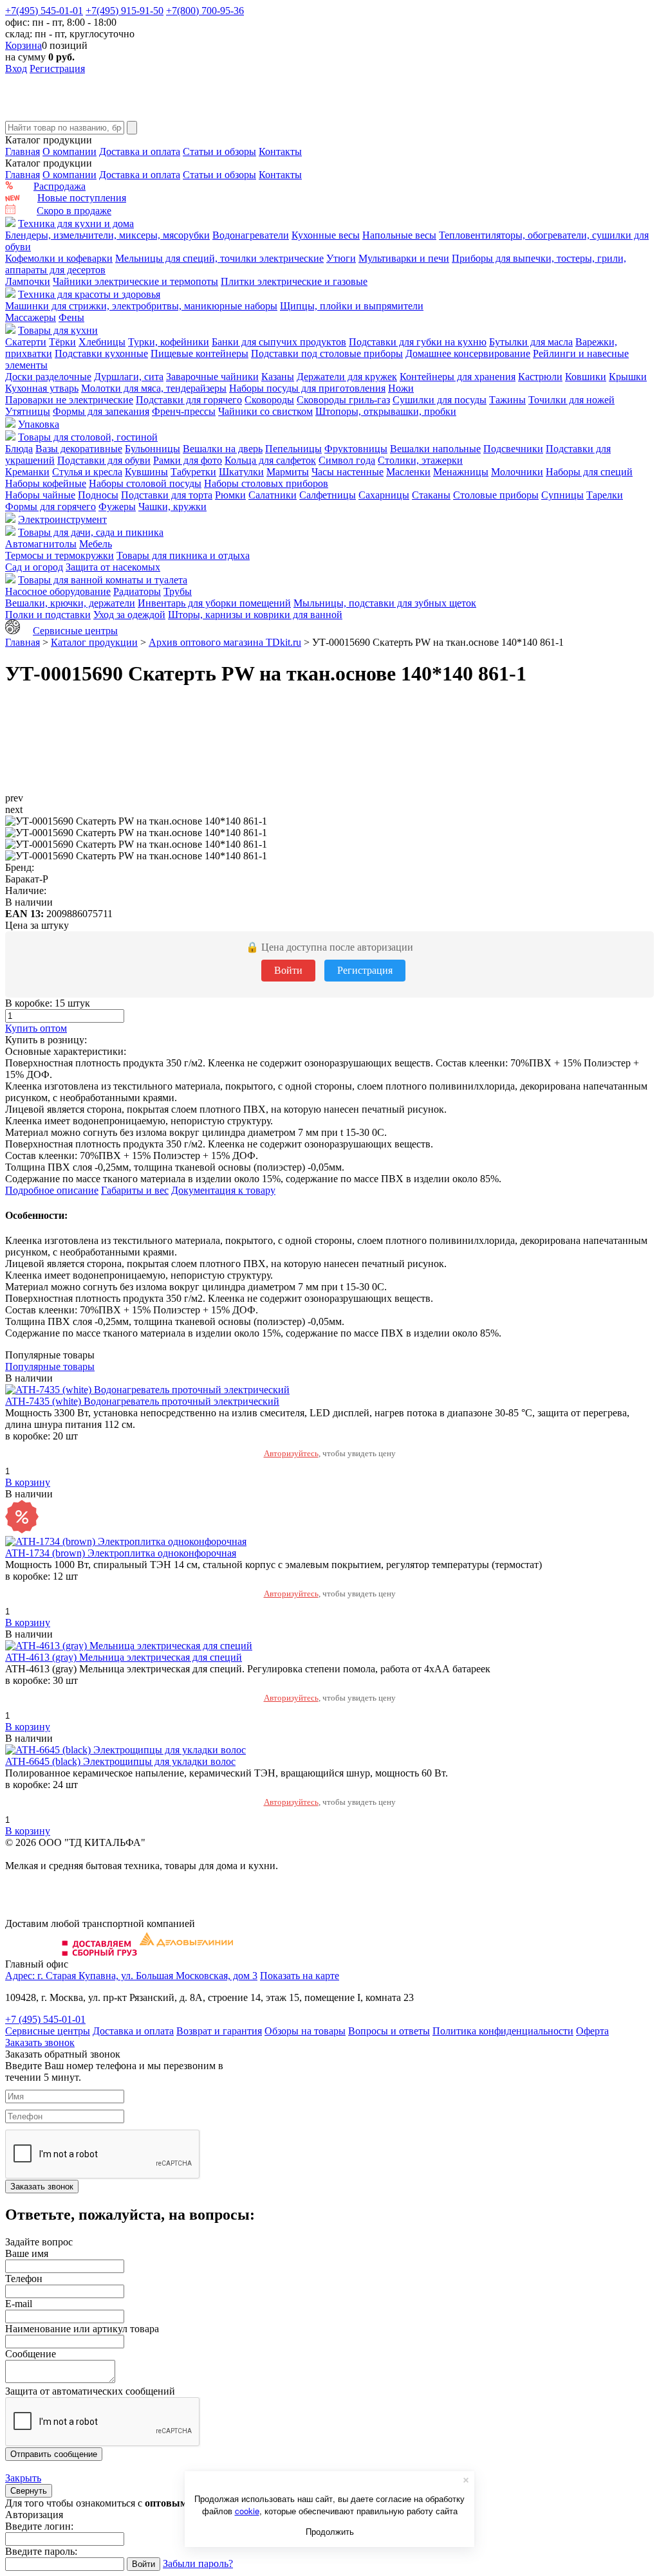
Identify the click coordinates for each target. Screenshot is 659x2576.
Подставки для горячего (189, 400)
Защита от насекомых (113, 567)
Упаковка (39, 424)
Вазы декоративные (79, 449)
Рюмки (230, 495)
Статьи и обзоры (219, 151)
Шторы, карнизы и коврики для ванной (255, 615)
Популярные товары (50, 1366)
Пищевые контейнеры (200, 353)
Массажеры (31, 317)
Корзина (23, 45)
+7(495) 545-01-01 (44, 11)
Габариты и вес (135, 1190)
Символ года (347, 460)
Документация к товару (223, 1190)
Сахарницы (384, 495)
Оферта (592, 2031)
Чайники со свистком (265, 411)
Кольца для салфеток (270, 460)
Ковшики (586, 377)
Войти (288, 970)
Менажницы (461, 472)
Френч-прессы (184, 411)
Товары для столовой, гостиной (88, 437)
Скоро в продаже (74, 211)
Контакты (280, 151)
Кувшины (146, 472)
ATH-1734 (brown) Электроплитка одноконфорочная (121, 1553)
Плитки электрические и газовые (294, 281)
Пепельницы (293, 449)
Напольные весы (399, 235)
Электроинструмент (62, 519)
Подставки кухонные (101, 353)
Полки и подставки (48, 615)
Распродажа (60, 186)
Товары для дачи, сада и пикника (91, 532)
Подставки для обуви (104, 460)
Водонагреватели (251, 235)
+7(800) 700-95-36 (205, 11)
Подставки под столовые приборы (327, 353)
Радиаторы (137, 591)
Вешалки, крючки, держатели (70, 603)
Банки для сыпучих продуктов (279, 342)
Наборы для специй (589, 472)
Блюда (19, 449)
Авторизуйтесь (291, 1453)
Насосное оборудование (58, 591)
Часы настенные (348, 472)
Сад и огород (34, 567)
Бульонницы (153, 449)
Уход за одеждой (129, 615)
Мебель (96, 544)
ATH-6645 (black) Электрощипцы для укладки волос (120, 1761)
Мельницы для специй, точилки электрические (219, 258)
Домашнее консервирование (468, 353)
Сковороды (269, 400)
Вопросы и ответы (389, 2031)
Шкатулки (241, 472)
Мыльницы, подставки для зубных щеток (385, 603)
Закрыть (23, 2478)
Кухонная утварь (42, 388)
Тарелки (605, 495)
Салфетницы (328, 495)
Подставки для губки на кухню (418, 342)
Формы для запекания (101, 411)
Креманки (27, 472)
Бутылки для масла (531, 342)
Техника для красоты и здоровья (89, 294)
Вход (16, 69)
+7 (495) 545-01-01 (45, 2019)
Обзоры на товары (305, 2031)
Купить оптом (36, 1028)
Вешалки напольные (435, 449)
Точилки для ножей (571, 400)
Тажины (507, 400)
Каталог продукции (94, 642)
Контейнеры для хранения (458, 377)
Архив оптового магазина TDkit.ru (225, 642)
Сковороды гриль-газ (343, 400)
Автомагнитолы (41, 544)
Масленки (408, 472)
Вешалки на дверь (223, 449)
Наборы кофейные (46, 483)
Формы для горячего (51, 507)
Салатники (273, 495)
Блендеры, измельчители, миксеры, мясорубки (107, 235)
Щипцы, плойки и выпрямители (352, 306)
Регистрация (57, 69)
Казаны (278, 377)
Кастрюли (540, 377)
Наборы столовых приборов (266, 483)
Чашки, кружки (172, 507)
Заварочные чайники (212, 377)
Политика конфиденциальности (503, 2031)
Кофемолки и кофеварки (59, 258)
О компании (70, 151)
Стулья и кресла (87, 472)
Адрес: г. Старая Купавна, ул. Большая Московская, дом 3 (131, 1976)
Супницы (562, 495)
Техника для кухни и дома (76, 224)
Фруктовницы (356, 449)
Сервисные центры (75, 631)
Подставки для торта (167, 495)
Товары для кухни (58, 330)
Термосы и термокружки (60, 555)
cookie (247, 2511)
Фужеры (117, 507)
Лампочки (28, 281)
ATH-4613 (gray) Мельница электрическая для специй (124, 1657)
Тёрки (62, 342)
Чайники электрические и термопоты (135, 281)
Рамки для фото (188, 460)
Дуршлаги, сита (129, 377)
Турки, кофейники (169, 342)
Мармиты (288, 472)
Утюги (341, 258)
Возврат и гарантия (219, 2031)
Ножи (401, 388)
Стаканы (431, 495)
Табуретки (193, 472)
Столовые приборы (496, 495)
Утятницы (28, 411)
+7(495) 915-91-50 (125, 11)
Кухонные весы (326, 235)
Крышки (628, 377)
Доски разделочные (48, 377)
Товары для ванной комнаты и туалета (103, 580)
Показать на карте (300, 1976)
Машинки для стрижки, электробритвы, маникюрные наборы (141, 306)
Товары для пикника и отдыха (183, 555)
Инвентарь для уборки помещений (214, 603)
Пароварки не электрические (69, 400)
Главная (23, 151)
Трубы (178, 591)
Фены (71, 317)
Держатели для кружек (347, 377)
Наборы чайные (40, 495)
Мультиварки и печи (404, 258)
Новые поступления (82, 198)
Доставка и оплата (140, 151)
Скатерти (26, 342)
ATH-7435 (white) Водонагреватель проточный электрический (142, 1401)
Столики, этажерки (420, 460)
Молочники (517, 472)
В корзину (28, 1482)
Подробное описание (52, 1190)
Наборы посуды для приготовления (307, 388)
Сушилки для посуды (440, 400)
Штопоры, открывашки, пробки (386, 411)
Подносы (98, 495)
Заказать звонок (40, 2042)
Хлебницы (102, 342)
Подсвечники (513, 449)
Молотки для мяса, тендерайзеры (154, 388)
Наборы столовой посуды (145, 483)
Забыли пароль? (198, 2563)
